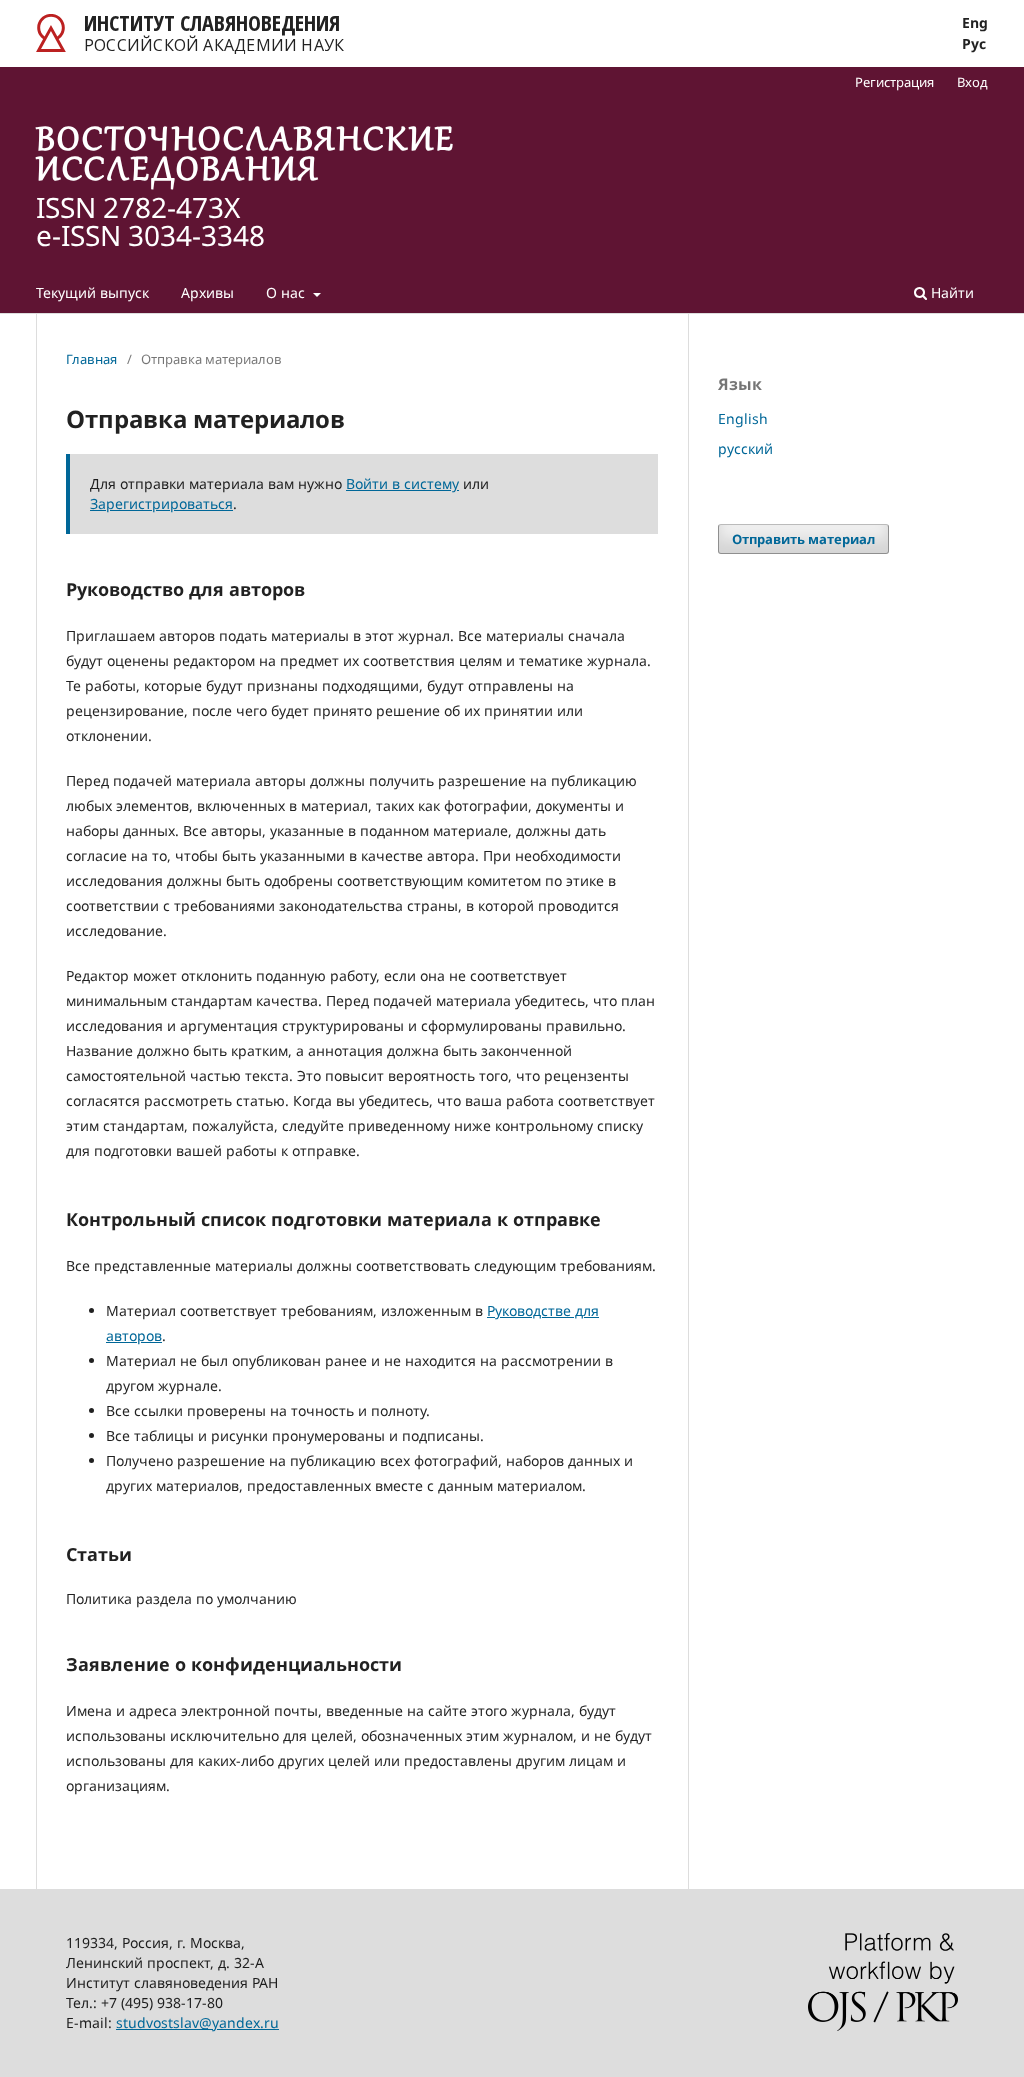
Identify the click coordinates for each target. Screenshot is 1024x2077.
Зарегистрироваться (161, 503)
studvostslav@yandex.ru (197, 2022)
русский (745, 448)
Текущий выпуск (92, 292)
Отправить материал (803, 539)
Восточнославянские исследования (246, 157)
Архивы (207, 292)
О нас (287, 292)
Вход (972, 82)
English (743, 418)
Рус (974, 44)
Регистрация (894, 82)
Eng (975, 23)
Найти (950, 292)
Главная (91, 359)
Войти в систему (402, 483)
